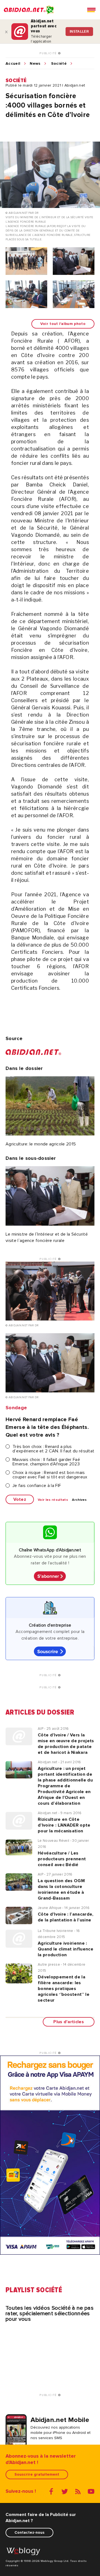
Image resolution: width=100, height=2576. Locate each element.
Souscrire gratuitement (37, 2474)
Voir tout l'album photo (63, 324)
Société (59, 64)
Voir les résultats (53, 1500)
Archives (79, 1500)
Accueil (13, 64)
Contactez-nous (29, 2532)
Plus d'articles (69, 2022)
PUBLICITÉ (49, 53)
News (35, 64)
